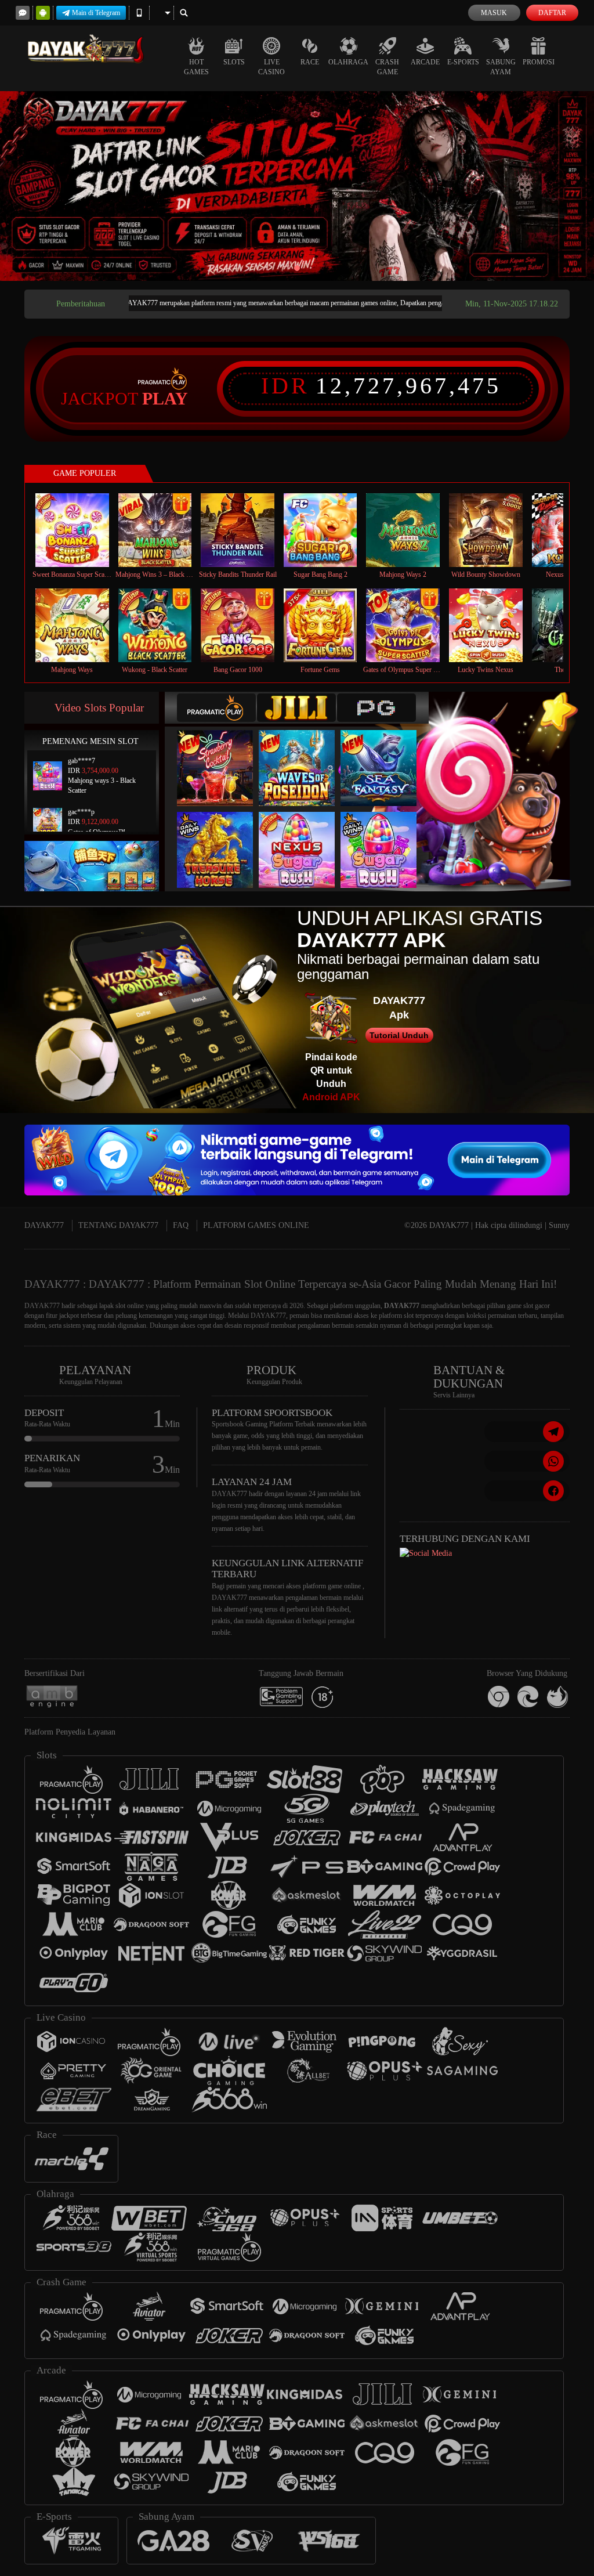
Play (165, 399)
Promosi (539, 62)
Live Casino (271, 67)
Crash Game (387, 67)
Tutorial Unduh (399, 1035)
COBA (222, 756)
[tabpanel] (297, 186)
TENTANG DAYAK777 (118, 1225)
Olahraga (348, 62)
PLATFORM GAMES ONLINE (256, 1225)
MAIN (79, 530)
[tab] (216, 708)
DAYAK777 (44, 1225)
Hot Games (196, 67)
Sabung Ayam (501, 67)
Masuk (494, 13)
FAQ (181, 1225)
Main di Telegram (96, 13)
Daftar (552, 13)
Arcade (425, 62)
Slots (234, 62)
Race (310, 62)
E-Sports (463, 62)
